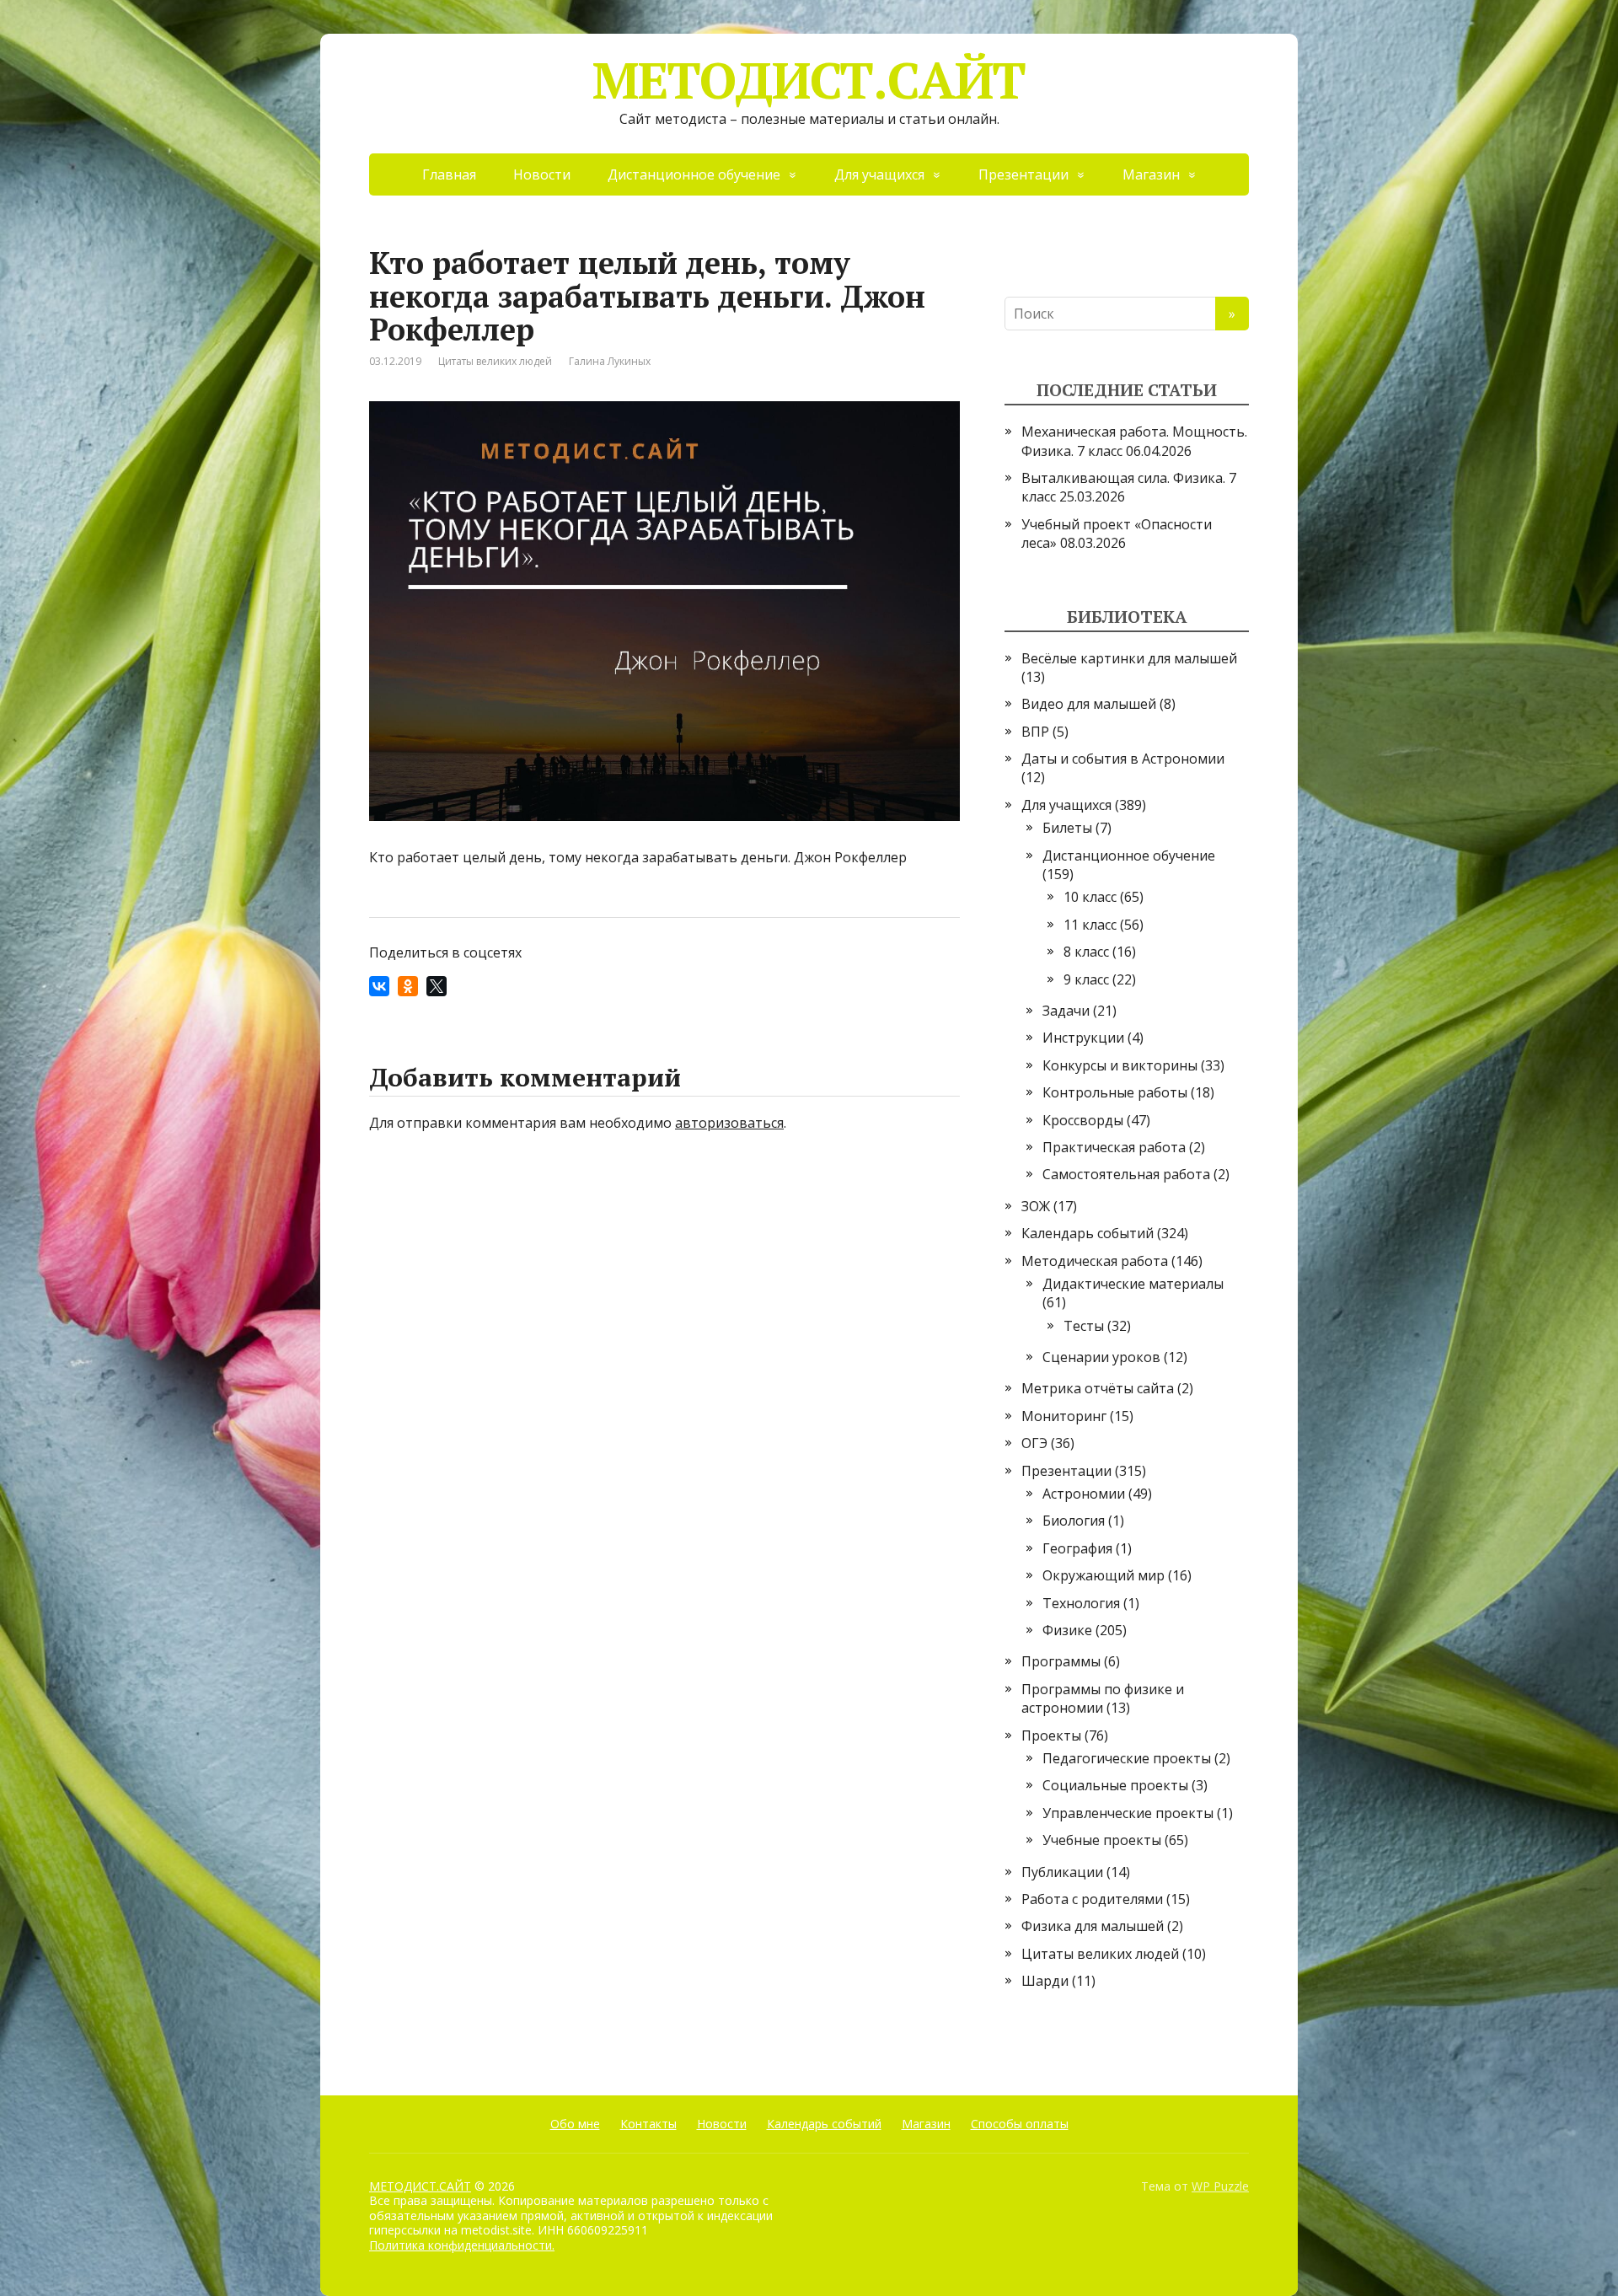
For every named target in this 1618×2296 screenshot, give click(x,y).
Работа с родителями (1092, 1899)
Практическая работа (1114, 1147)
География (1077, 1548)
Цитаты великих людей (495, 361)
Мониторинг (1064, 1416)
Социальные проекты (1115, 1785)
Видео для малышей (1089, 704)
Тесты (1084, 1326)
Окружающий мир (1104, 1575)
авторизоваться (729, 1123)
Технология (1081, 1603)
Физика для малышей (1093, 1926)
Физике (1067, 1630)
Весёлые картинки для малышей (1129, 658)
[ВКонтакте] (379, 986)
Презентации (1023, 174)
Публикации (1062, 1872)
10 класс (1090, 897)
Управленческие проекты (1128, 1813)
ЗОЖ (1036, 1206)
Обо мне (575, 2124)
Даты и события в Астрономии (1123, 759)
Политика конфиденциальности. (462, 2245)
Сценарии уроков (1101, 1357)
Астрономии (1084, 1494)
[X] (437, 986)
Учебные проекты (1102, 1840)
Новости (542, 174)
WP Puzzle (1220, 2186)
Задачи (1066, 1011)
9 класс (1086, 979)
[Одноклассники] (408, 986)
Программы (1061, 1661)
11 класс (1090, 925)
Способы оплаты (1020, 2124)
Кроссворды (1083, 1120)
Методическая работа (1095, 1261)
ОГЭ (1034, 1443)
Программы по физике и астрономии (1103, 1698)
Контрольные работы (1115, 1092)
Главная (449, 174)
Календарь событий (1088, 1233)
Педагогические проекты (1127, 1758)
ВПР (1035, 732)
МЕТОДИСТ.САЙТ (809, 80)
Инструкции (1083, 1038)
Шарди (1045, 1981)
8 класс (1086, 952)
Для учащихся (879, 174)
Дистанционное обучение (694, 174)
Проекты (1051, 1735)
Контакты (648, 2124)
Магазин (1151, 174)
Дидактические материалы (1133, 1284)
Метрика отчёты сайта (1098, 1388)
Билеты (1067, 828)
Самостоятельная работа (1126, 1174)
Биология (1074, 1521)
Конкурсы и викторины (1120, 1065)
